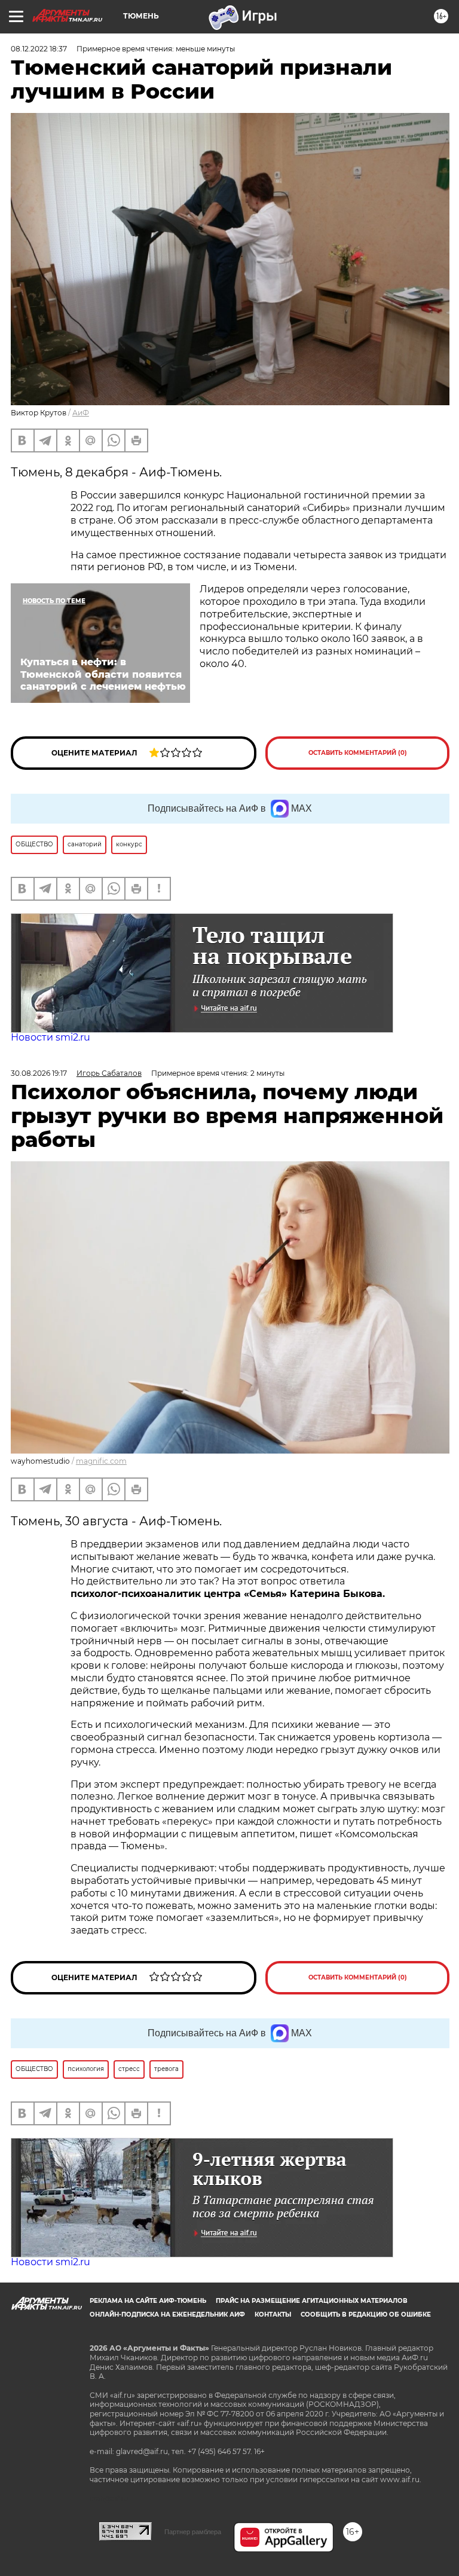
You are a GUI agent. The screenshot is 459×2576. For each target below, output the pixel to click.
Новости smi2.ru (51, 1037)
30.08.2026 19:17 (39, 1073)
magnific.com (101, 1461)
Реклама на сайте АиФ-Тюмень (148, 2301)
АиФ (81, 413)
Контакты (273, 2315)
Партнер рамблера (193, 2532)
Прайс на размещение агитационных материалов (312, 2301)
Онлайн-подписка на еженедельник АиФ (167, 2315)
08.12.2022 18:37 (39, 49)
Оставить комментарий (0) (358, 753)
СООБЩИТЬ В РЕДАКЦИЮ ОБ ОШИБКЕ (366, 2315)
